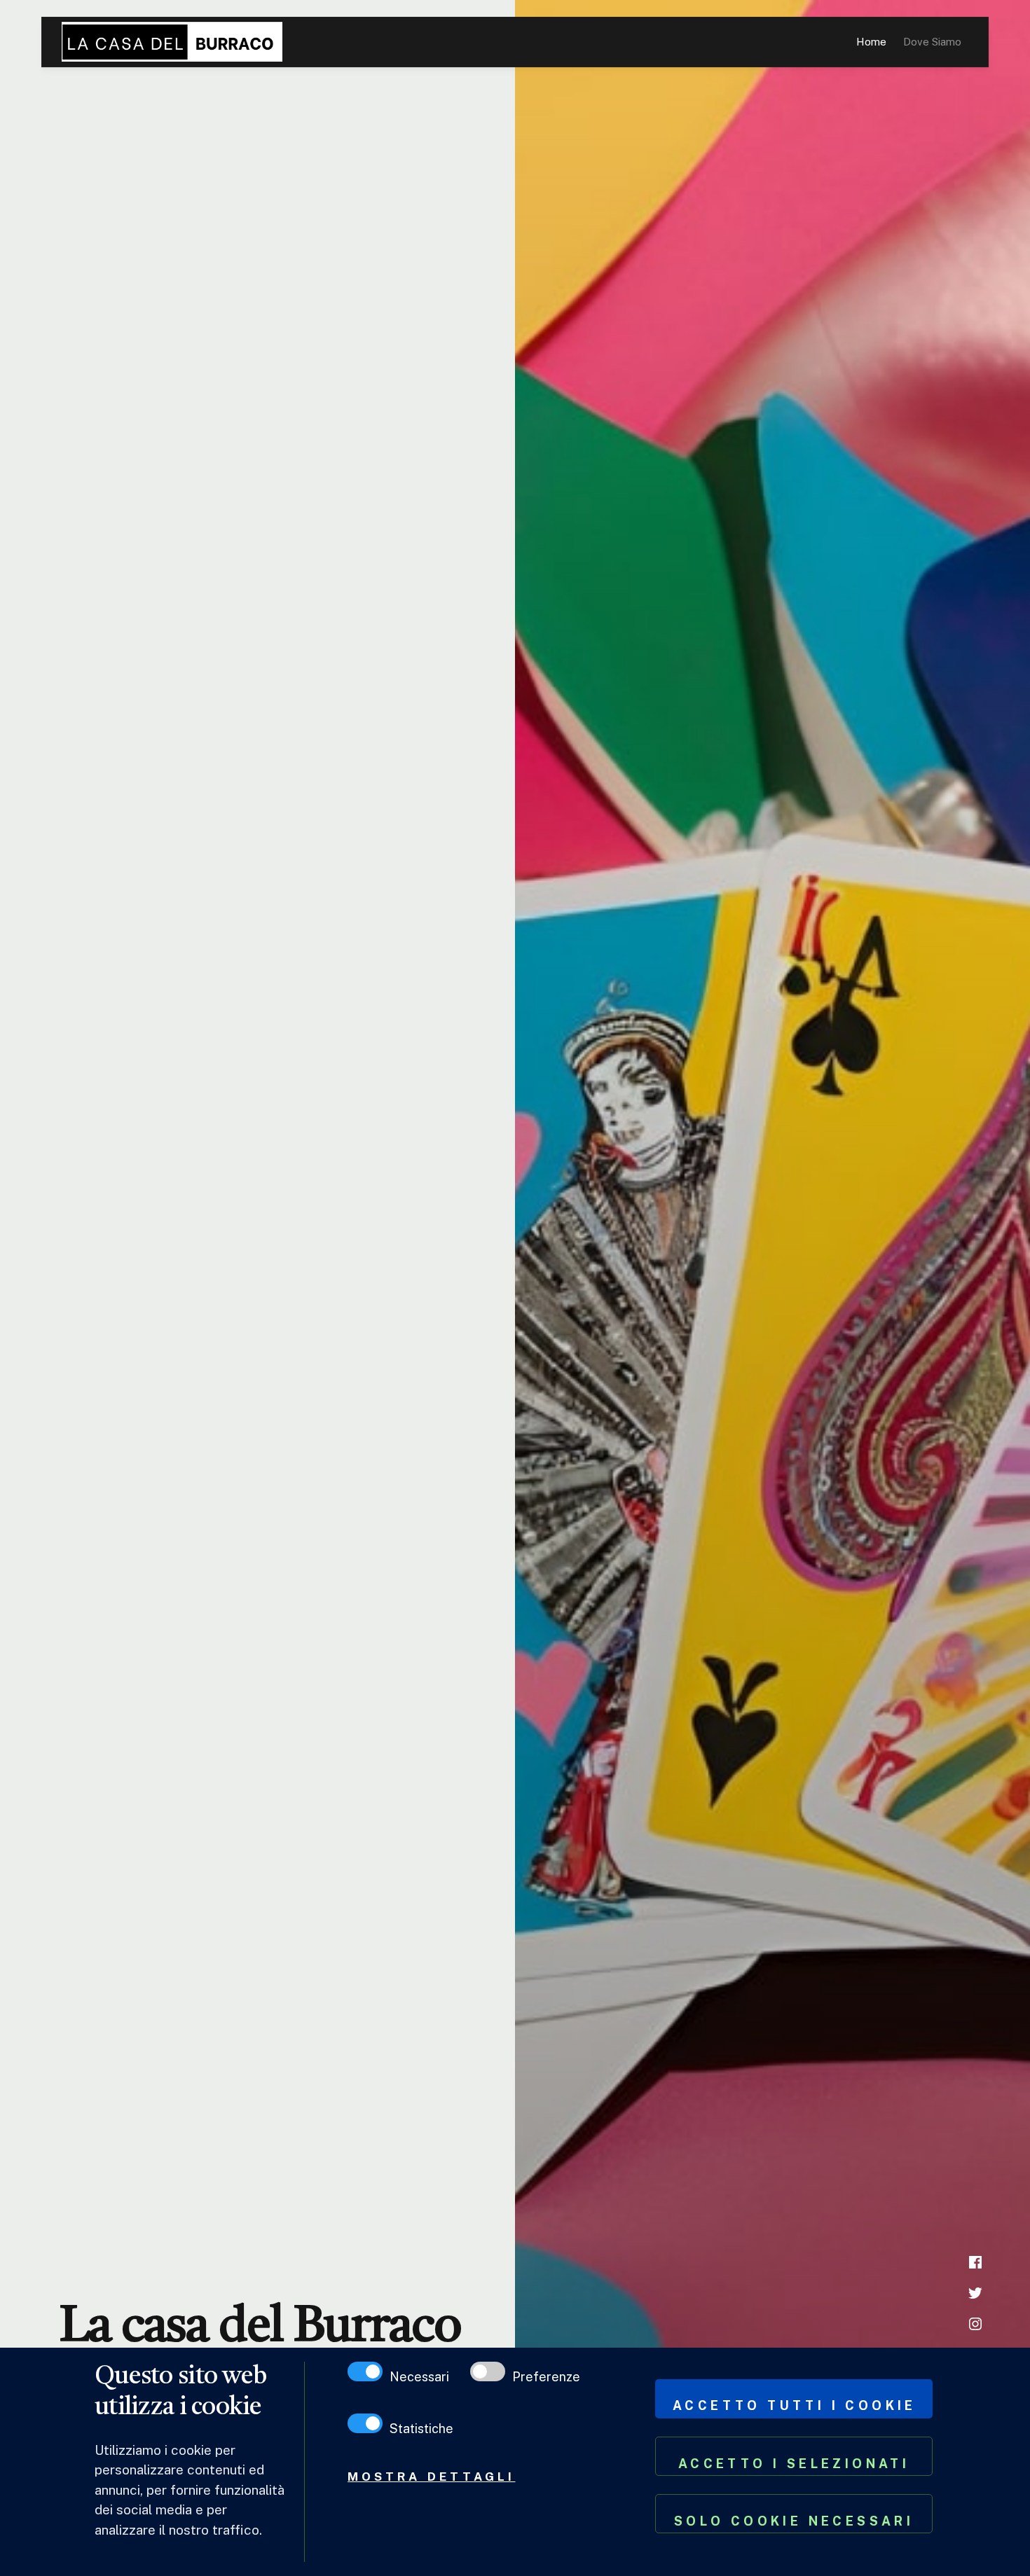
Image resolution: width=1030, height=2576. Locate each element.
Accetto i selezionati (794, 2464)
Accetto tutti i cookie (795, 2405)
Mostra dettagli (432, 2477)
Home (871, 42)
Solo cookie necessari (794, 2521)
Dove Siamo (932, 42)
